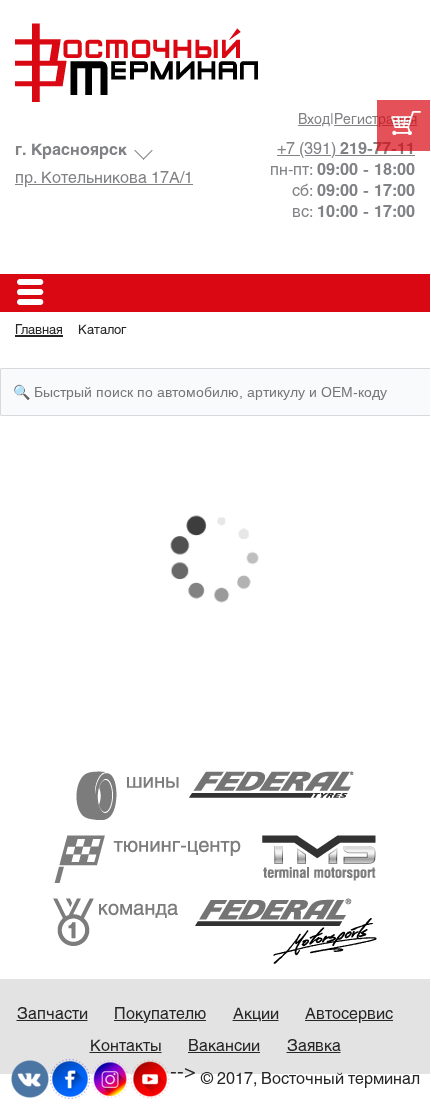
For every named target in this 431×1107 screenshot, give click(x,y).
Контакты (126, 1046)
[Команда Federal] (215, 930)
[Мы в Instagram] (110, 1078)
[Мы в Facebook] (70, 1078)
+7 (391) (346, 149)
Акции (256, 1014)
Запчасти (52, 1014)
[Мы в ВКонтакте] (30, 1078)
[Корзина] (403, 125)
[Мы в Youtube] (150, 1078)
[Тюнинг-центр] (215, 858)
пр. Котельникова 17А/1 (104, 178)
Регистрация (375, 120)
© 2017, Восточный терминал (310, 1079)
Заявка (314, 1046)
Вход (314, 120)
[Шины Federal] (215, 795)
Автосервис (349, 1014)
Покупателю (160, 1014)
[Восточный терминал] (215, 62)
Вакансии (224, 1046)
